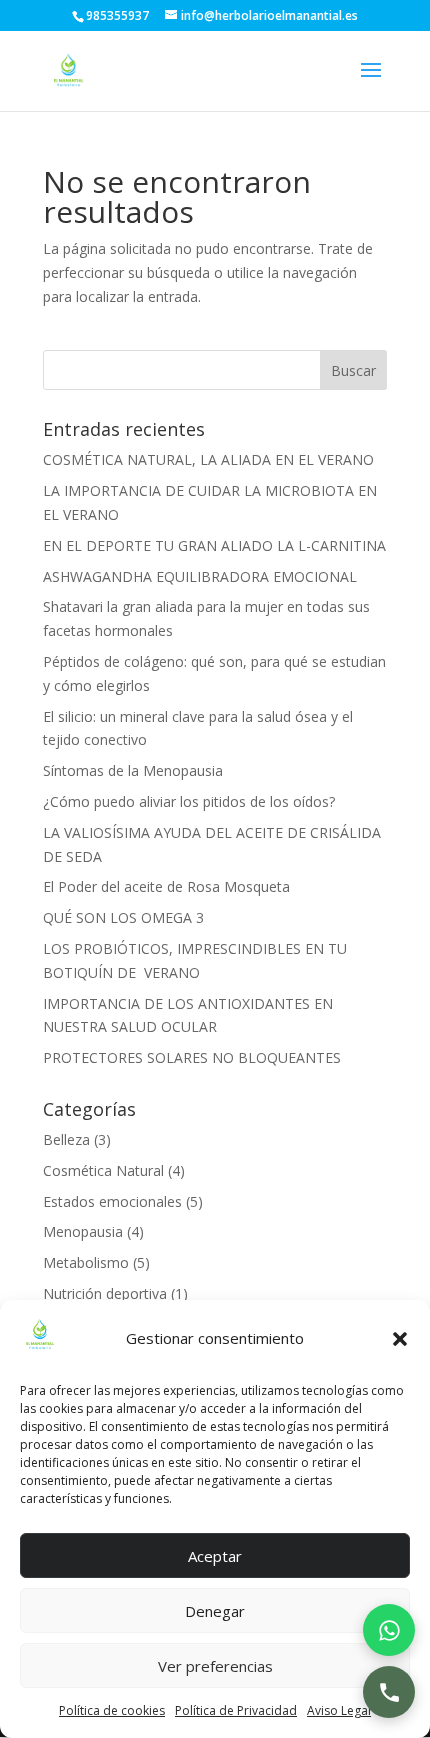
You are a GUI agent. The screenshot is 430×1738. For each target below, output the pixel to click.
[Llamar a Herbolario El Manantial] (389, 1692)
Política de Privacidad (236, 1710)
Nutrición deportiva (105, 1293)
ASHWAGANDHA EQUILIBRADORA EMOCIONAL (200, 576)
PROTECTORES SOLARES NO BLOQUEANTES (192, 1057)
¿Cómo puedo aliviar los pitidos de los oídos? (189, 801)
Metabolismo (86, 1262)
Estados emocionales (112, 1201)
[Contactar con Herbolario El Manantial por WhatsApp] (389, 1630)
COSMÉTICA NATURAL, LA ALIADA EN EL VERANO (208, 459)
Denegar (215, 1611)
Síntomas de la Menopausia (133, 770)
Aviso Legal (339, 1710)
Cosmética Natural (103, 1170)
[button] (400, 1339)
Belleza (66, 1139)
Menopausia (83, 1231)
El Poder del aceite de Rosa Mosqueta (166, 886)
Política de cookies (112, 1710)
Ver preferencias (215, 1666)
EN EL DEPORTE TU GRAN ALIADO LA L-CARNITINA (214, 545)
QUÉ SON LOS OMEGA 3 (123, 917)
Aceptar (215, 1556)
